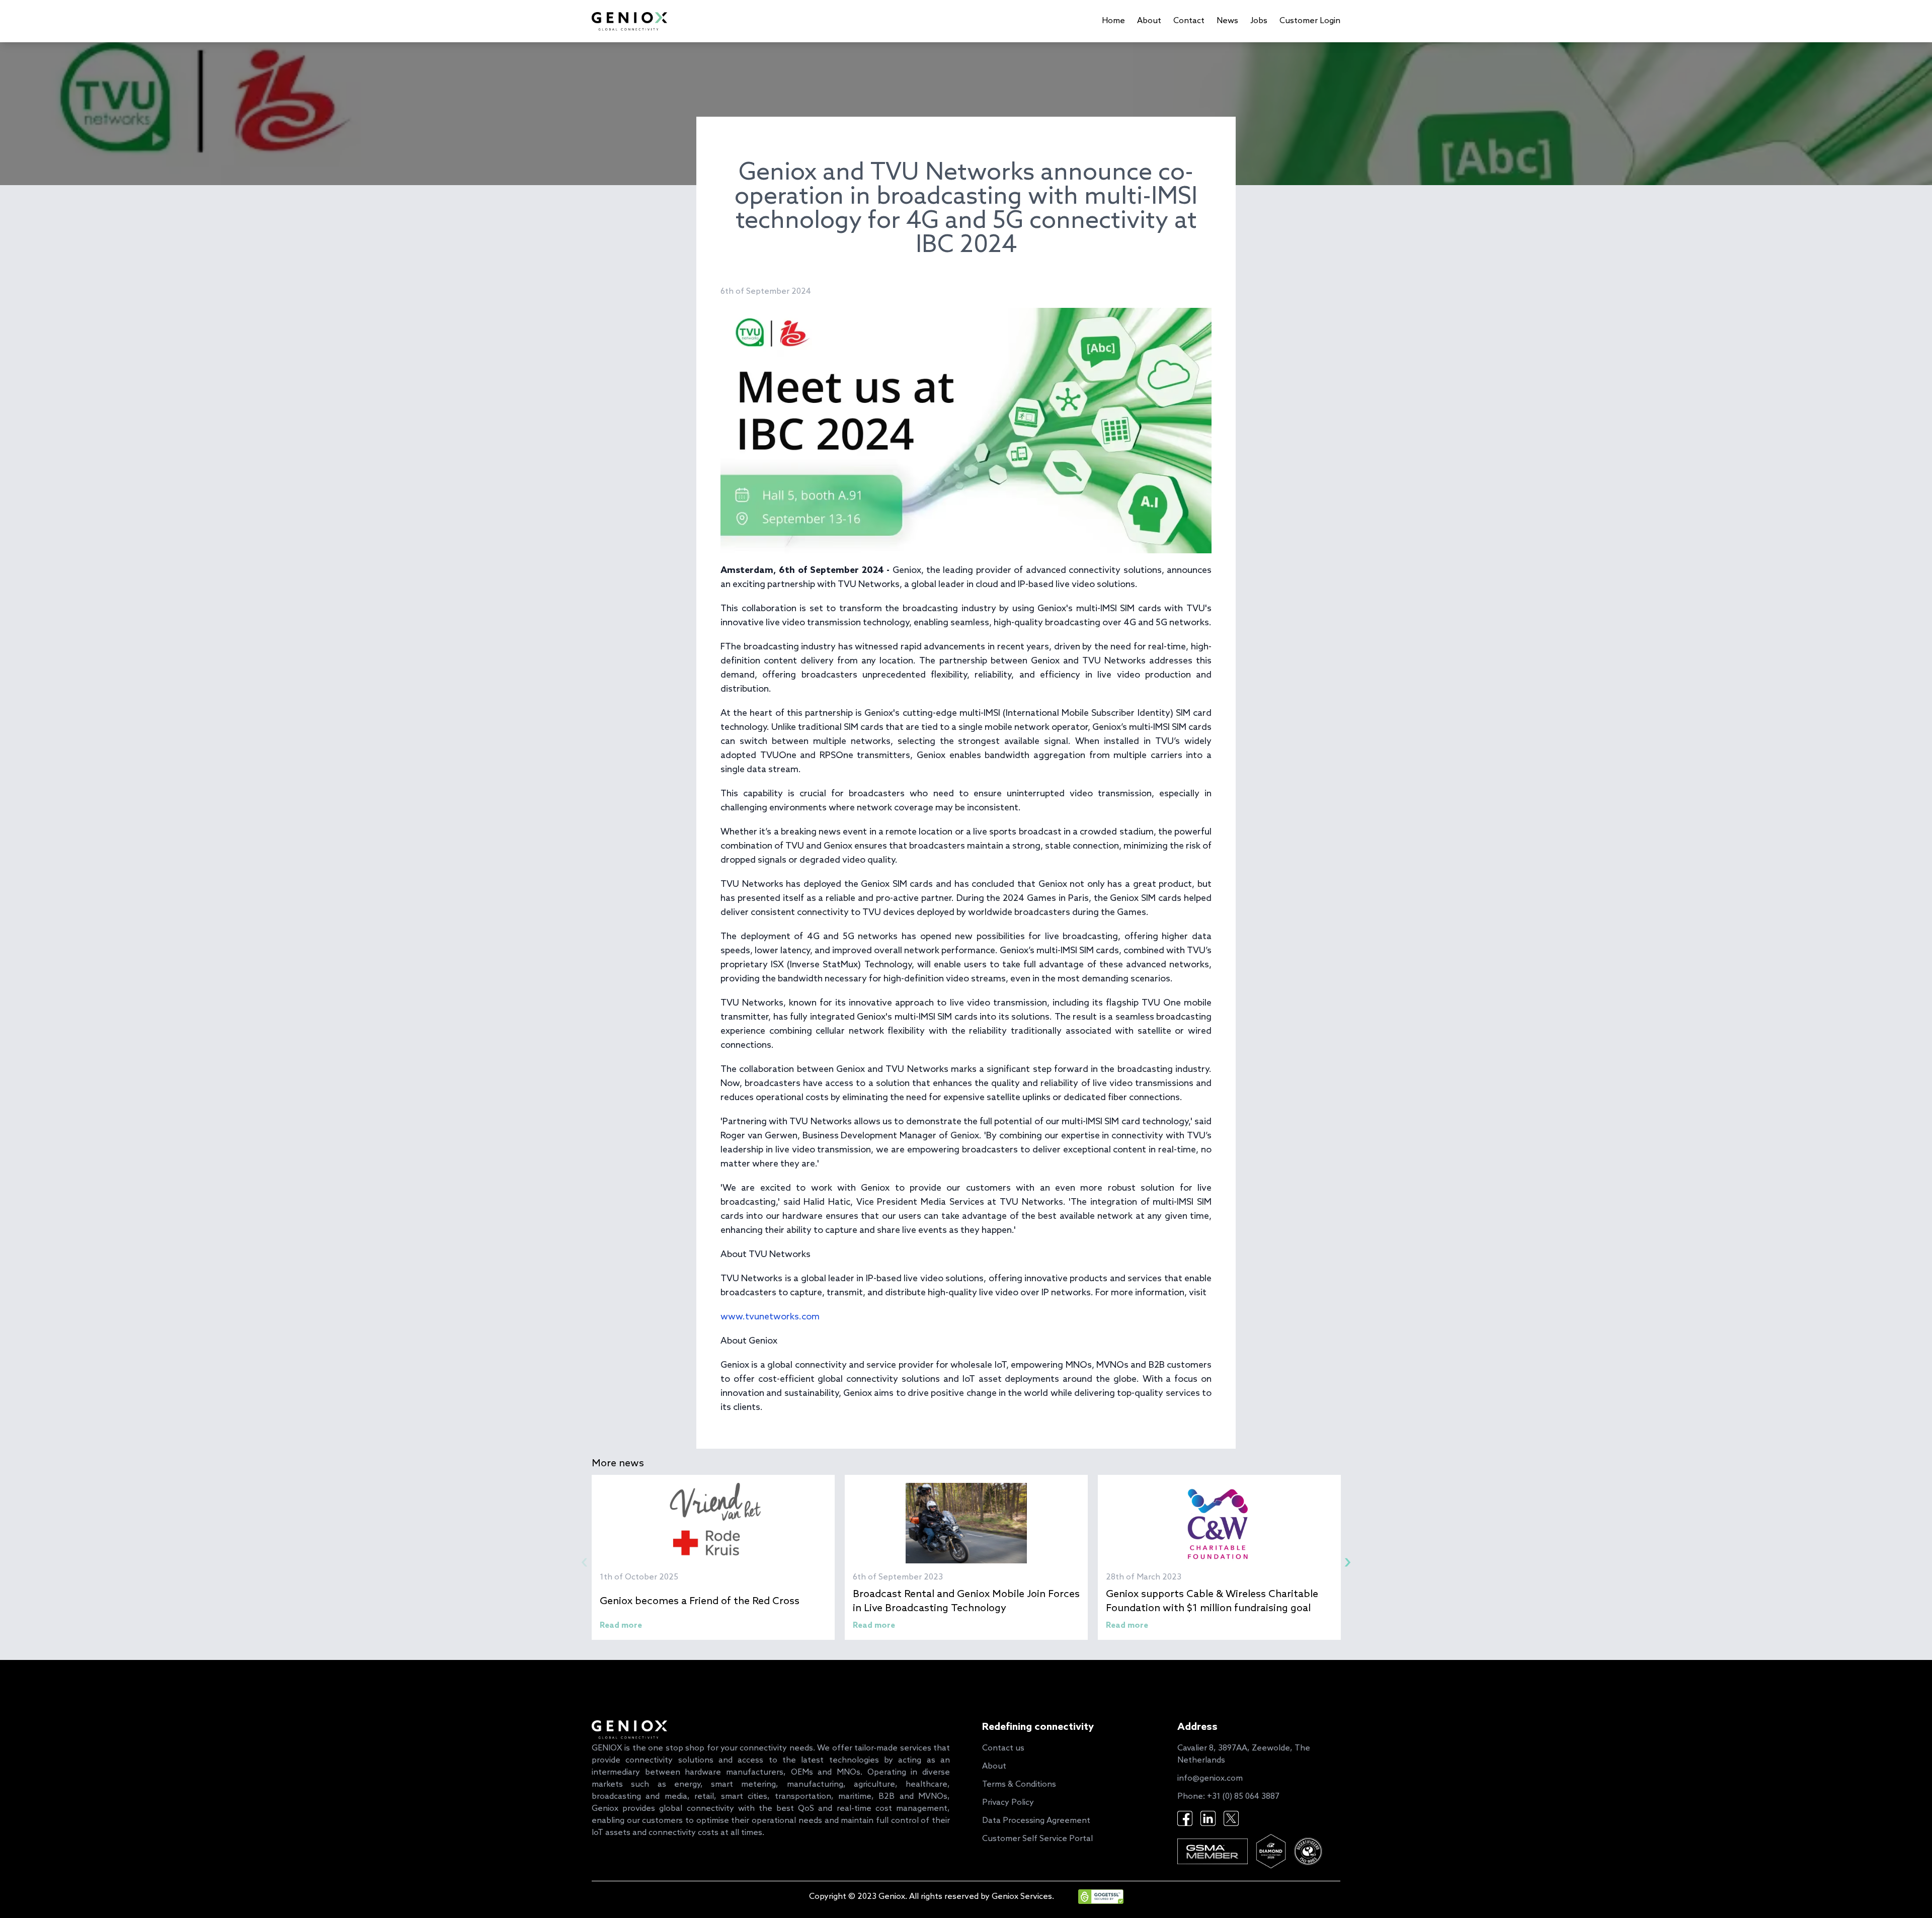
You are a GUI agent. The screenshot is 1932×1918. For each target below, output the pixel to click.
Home (1113, 21)
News (1227, 21)
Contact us (1003, 1748)
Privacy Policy (1008, 1803)
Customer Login (1310, 21)
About (1149, 21)
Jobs (1259, 21)
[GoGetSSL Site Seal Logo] (1089, 1897)
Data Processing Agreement (1036, 1821)
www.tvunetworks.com (770, 1317)
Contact (1189, 21)
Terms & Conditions (1019, 1784)
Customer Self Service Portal (1037, 1839)
